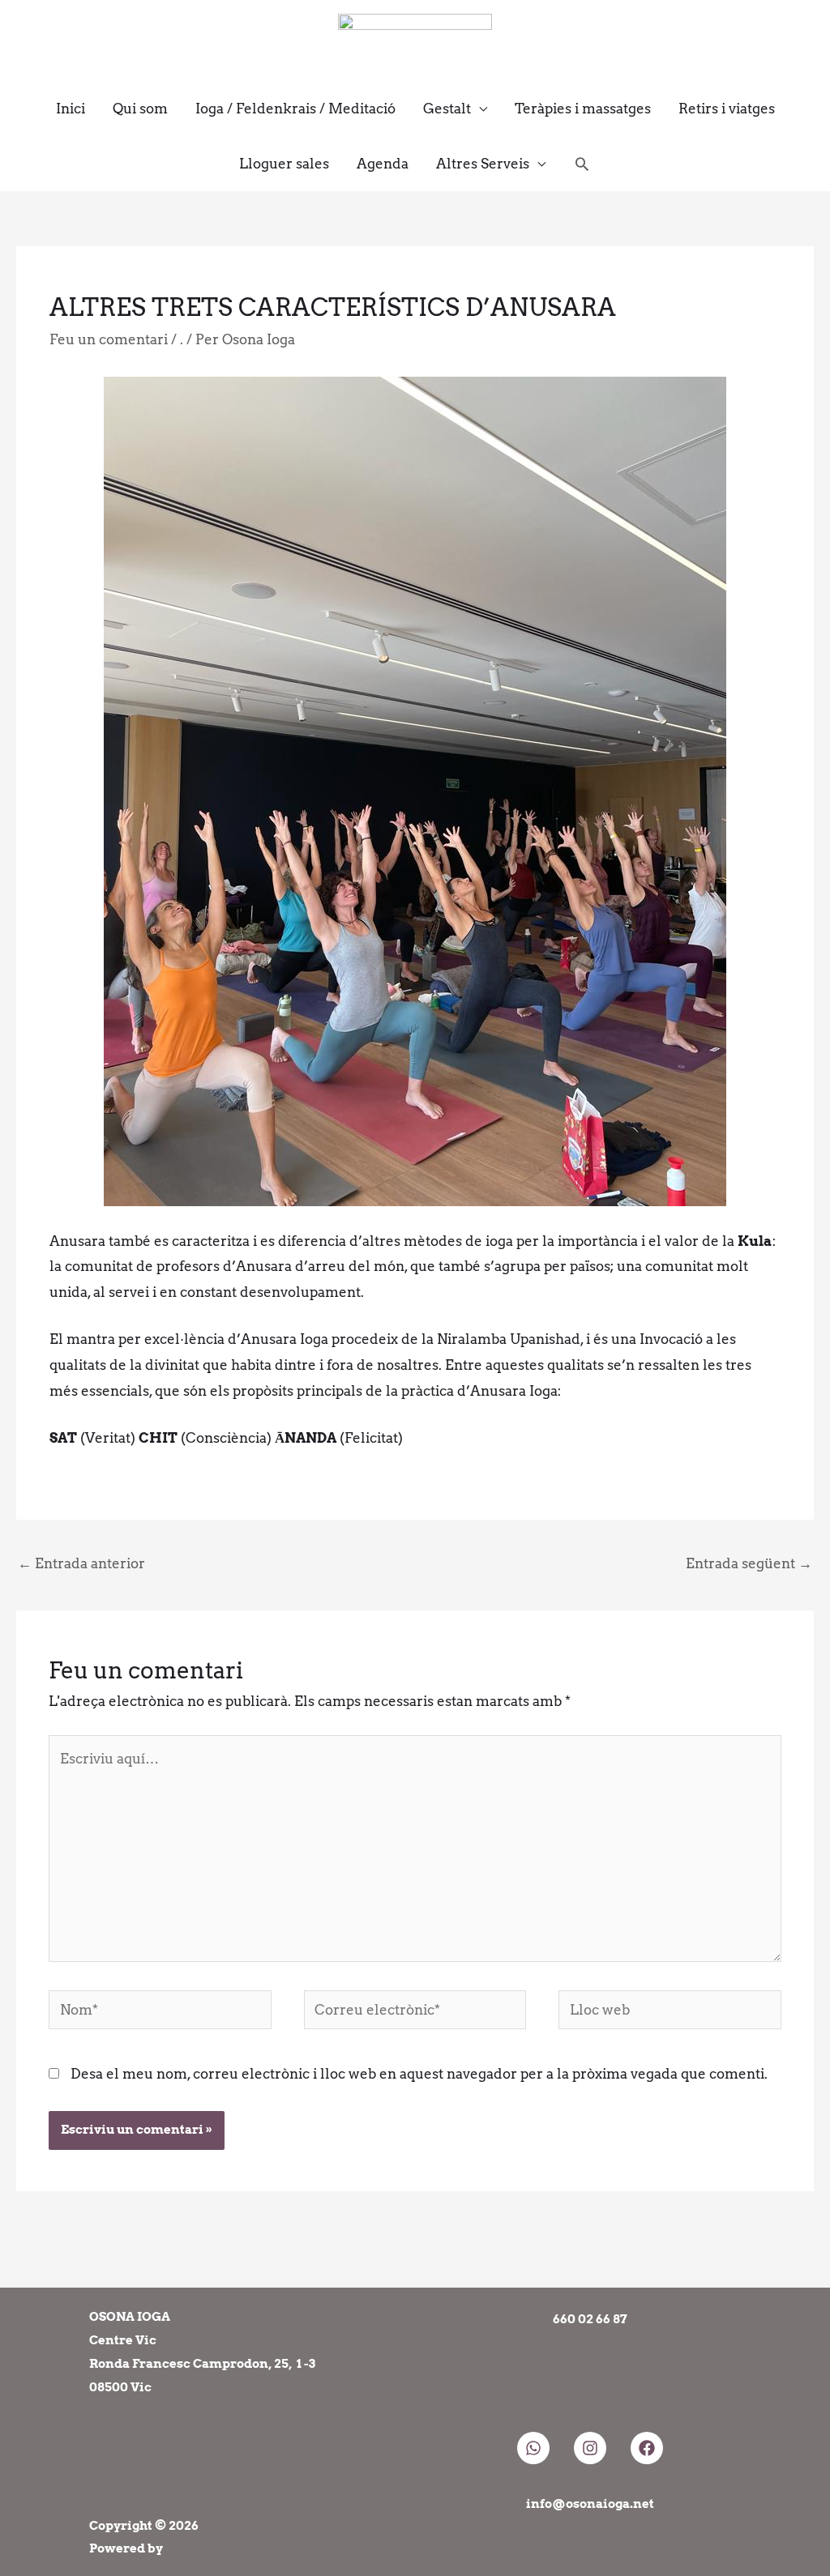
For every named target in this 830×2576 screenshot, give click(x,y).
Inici (71, 109)
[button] (582, 164)
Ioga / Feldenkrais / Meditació (295, 109)
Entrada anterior (81, 1563)
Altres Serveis (483, 164)
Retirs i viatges (727, 109)
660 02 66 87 (590, 2319)
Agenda (383, 164)
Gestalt (447, 109)
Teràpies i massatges (583, 109)
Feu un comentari (109, 339)
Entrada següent (749, 1563)
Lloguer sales (284, 164)
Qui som (140, 109)
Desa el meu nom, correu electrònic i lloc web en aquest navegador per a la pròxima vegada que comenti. (419, 2074)
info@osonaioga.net (590, 2504)
